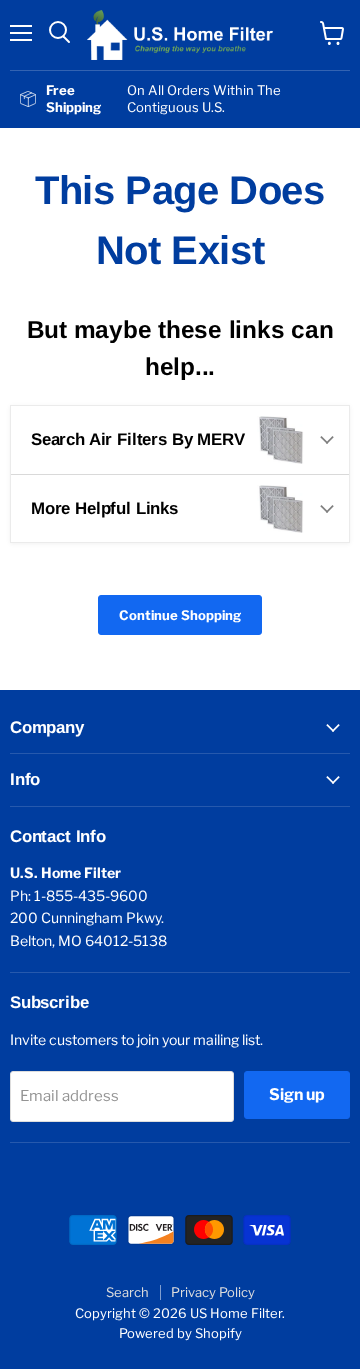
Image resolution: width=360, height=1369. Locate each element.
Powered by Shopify (180, 1333)
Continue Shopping (180, 615)
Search (127, 1292)
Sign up (297, 1094)
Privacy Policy (213, 1292)
